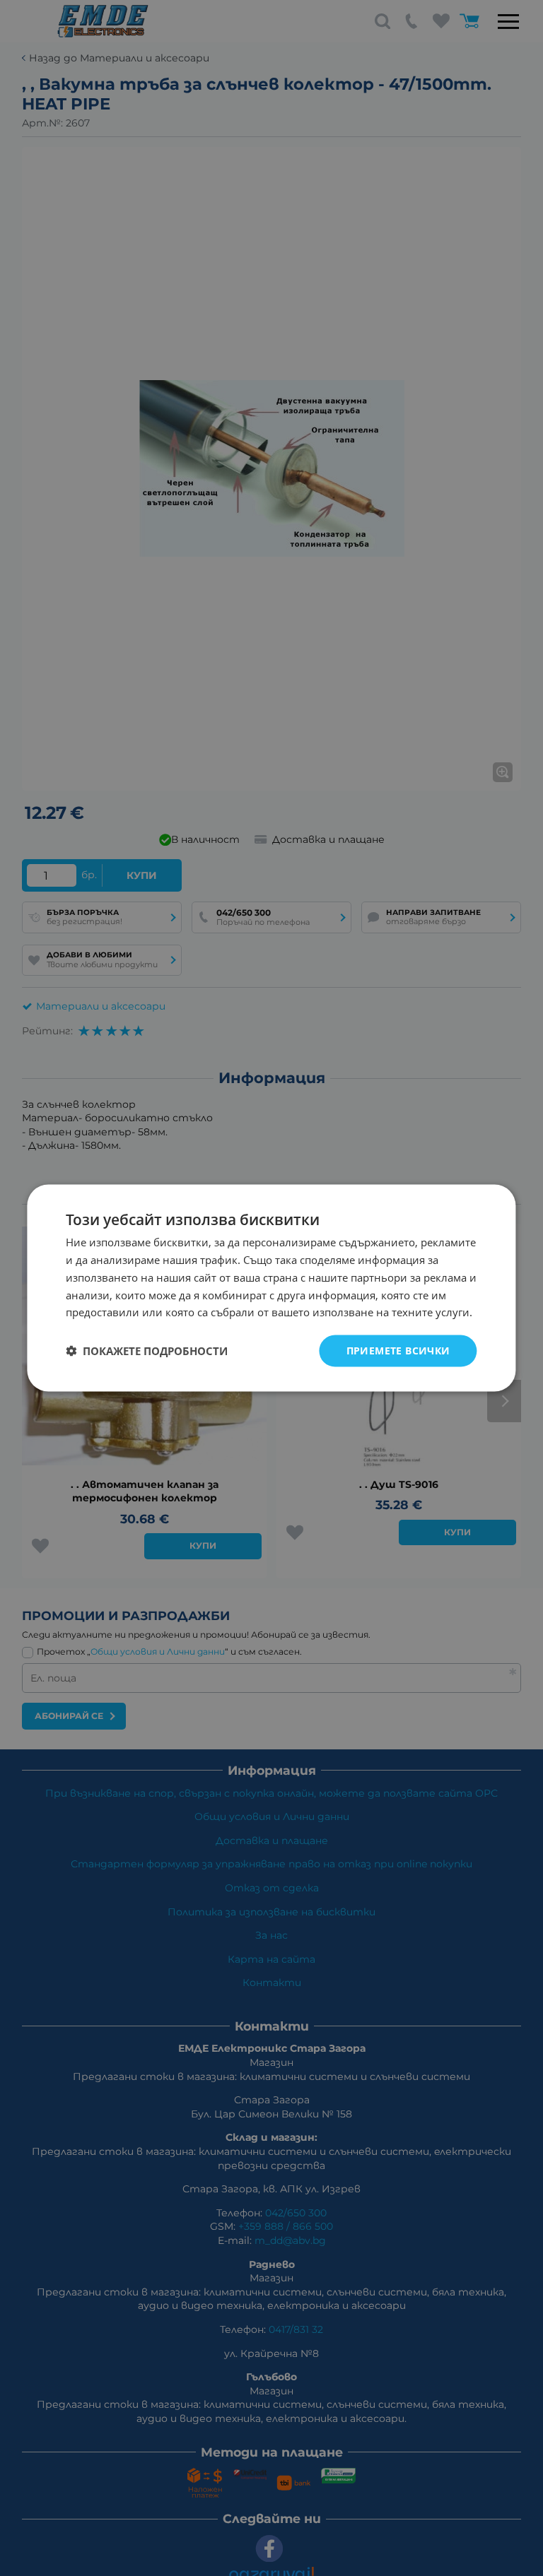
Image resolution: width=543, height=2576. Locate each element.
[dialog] (271, 1288)
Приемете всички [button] (398, 1351)
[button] (147, 1351)
